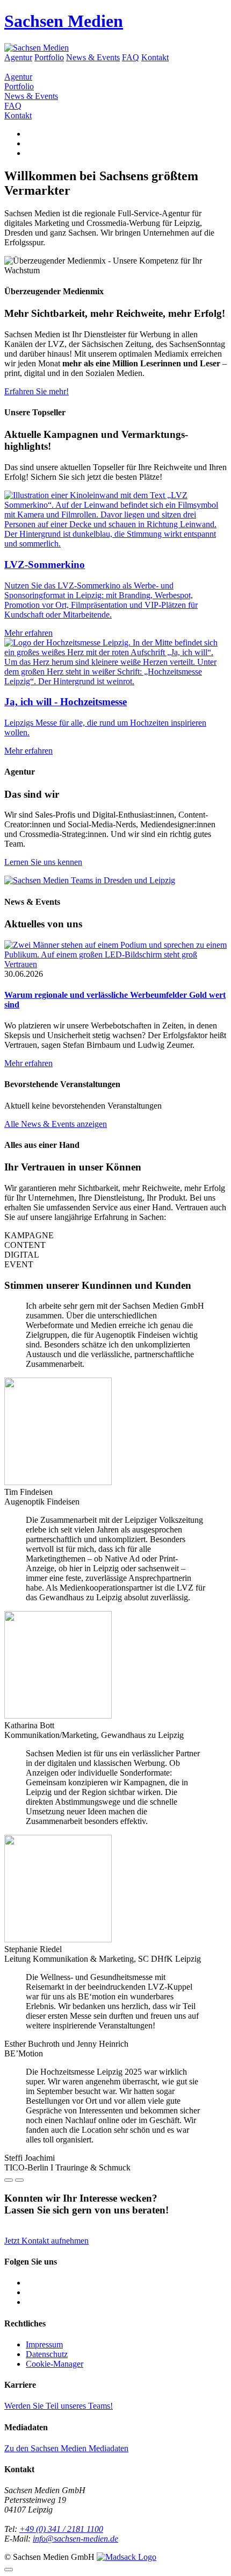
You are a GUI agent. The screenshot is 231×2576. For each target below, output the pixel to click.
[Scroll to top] (9, 2570)
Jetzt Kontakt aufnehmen (46, 2241)
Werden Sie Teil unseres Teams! (59, 2406)
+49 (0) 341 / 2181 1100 (61, 2529)
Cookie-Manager (55, 2364)
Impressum (44, 2344)
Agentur (18, 57)
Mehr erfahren (28, 1063)
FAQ (131, 57)
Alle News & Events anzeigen (56, 1124)
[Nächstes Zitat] (19, 2180)
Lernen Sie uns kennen (43, 862)
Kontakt (155, 57)
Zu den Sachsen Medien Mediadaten (66, 2448)
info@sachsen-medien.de (75, 2539)
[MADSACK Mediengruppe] (127, 2557)
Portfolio (49, 57)
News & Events (93, 57)
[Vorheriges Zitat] (9, 2180)
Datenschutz (47, 2354)
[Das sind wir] (90, 880)
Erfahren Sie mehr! (37, 391)
